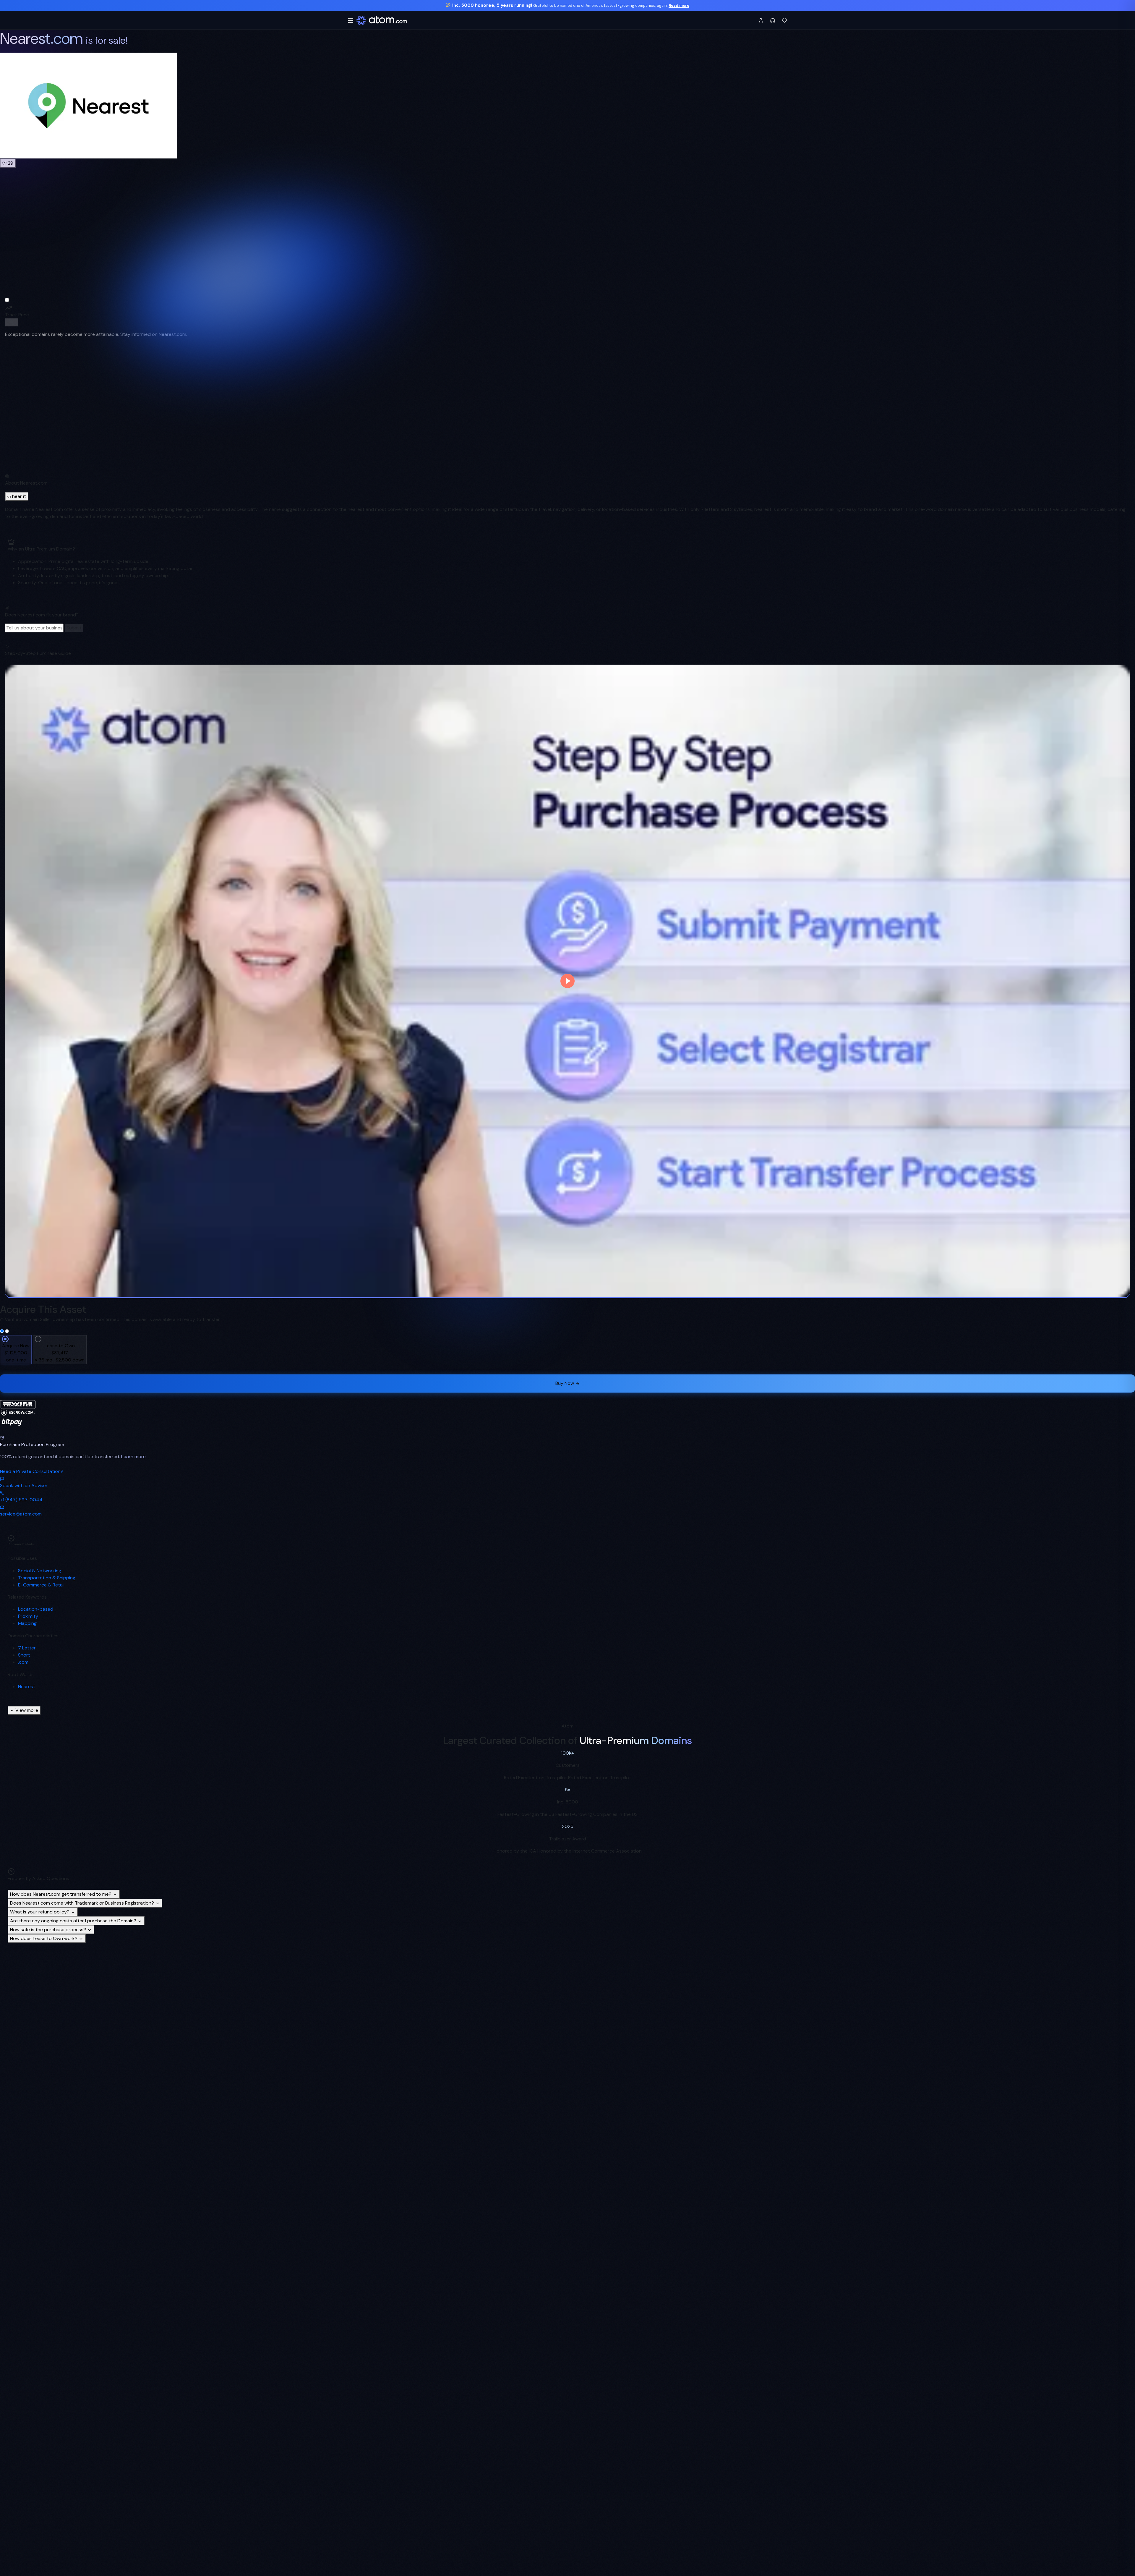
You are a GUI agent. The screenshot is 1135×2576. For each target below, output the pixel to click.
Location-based (36, 1609)
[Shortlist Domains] (784, 20)
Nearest (27, 1687)
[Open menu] (351, 20)
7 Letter (27, 1648)
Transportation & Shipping (47, 1578)
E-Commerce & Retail (41, 1585)
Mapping (27, 1623)
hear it (19, 496)
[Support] (773, 20)
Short (24, 1655)
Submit (74, 628)
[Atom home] (382, 20)
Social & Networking (40, 1571)
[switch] (12, 322)
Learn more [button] (133, 1457)
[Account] (761, 20)
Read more (679, 5)
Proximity (28, 1616)
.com (23, 1662)
